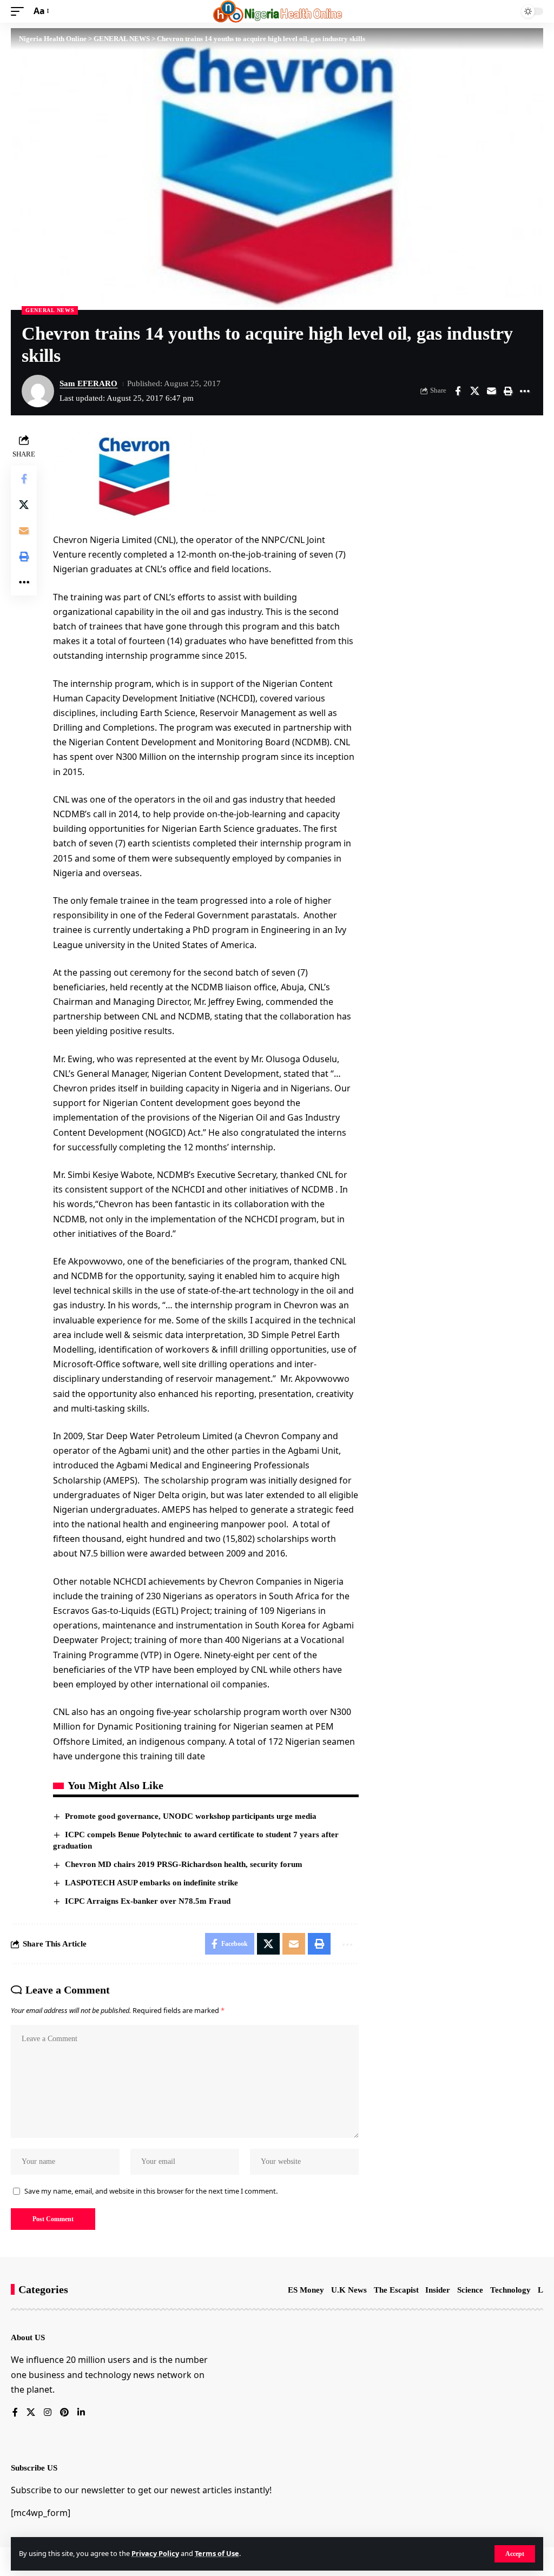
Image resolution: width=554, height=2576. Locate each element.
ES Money (306, 2290)
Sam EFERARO (88, 383)
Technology (510, 2290)
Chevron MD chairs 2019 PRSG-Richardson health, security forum (184, 1864)
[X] (31, 2413)
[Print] (508, 391)
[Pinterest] (64, 2413)
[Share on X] (474, 391)
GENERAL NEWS (50, 310)
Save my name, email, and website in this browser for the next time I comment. (151, 2191)
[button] (515, 2554)
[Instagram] (48, 2413)
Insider (438, 2290)
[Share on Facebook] (458, 391)
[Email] (491, 391)
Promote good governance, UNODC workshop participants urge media (191, 1816)
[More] (525, 391)
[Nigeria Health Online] (277, 11)
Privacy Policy (155, 2553)
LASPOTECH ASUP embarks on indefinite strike (151, 1883)
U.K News (349, 2290)
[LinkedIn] (81, 2413)
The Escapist (396, 2290)
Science (470, 2290)
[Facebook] (15, 2413)
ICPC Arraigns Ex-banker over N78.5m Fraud (148, 1901)
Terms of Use (217, 2553)
